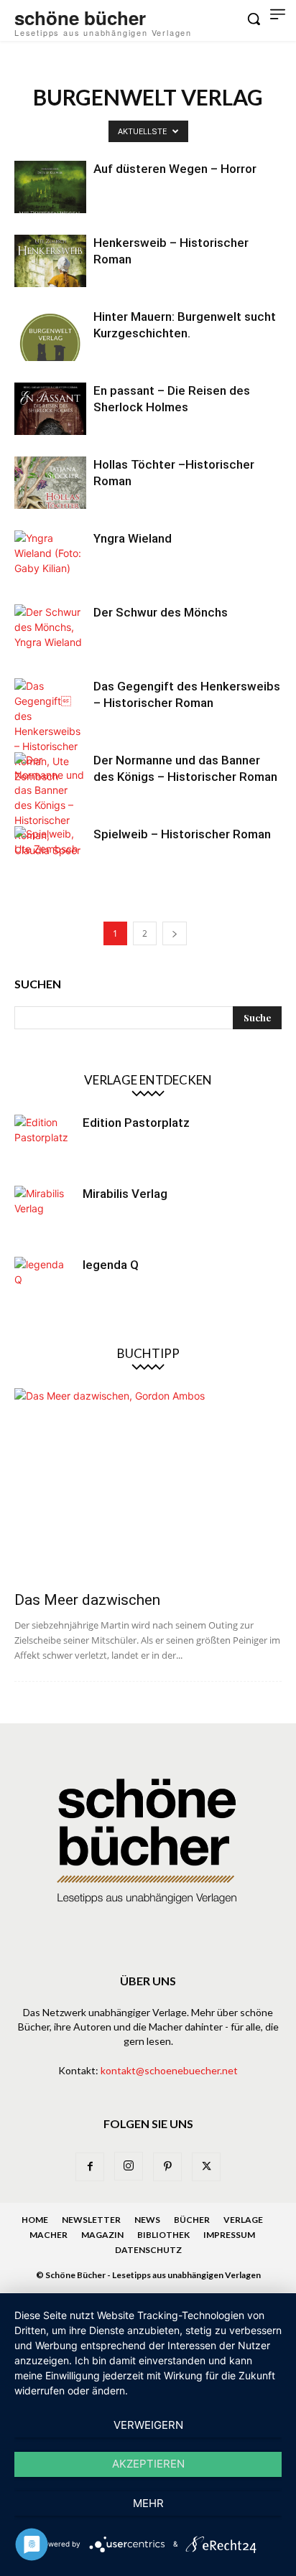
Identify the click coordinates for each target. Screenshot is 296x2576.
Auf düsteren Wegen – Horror (175, 169)
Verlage (243, 2220)
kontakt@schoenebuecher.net (169, 2070)
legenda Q (111, 1265)
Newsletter (91, 2220)
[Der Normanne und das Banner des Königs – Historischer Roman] (50, 805)
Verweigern (148, 2425)
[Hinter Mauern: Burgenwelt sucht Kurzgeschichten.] (50, 335)
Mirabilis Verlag (125, 1194)
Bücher (192, 2220)
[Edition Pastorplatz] (43, 1143)
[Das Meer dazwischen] (148, 1485)
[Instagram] (129, 2166)
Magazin (102, 2235)
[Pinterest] (167, 2167)
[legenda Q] (43, 1285)
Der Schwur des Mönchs (161, 612)
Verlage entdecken (148, 1080)
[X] (206, 2167)
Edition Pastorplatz (136, 1123)
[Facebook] (90, 2167)
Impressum (229, 2235)
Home (35, 2220)
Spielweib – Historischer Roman (182, 834)
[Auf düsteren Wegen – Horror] (50, 187)
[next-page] (175, 933)
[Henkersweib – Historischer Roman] (50, 261)
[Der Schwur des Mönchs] (50, 631)
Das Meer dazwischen (87, 1600)
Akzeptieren (148, 2464)
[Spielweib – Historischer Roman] (50, 852)
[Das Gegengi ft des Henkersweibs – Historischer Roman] (50, 731)
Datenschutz (148, 2250)
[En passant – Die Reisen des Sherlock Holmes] (50, 409)
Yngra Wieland (133, 538)
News (147, 2220)
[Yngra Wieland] (50, 557)
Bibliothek (163, 2235)
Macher (48, 2235)
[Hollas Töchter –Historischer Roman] (50, 483)
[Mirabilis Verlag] (43, 1214)
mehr (148, 2503)
